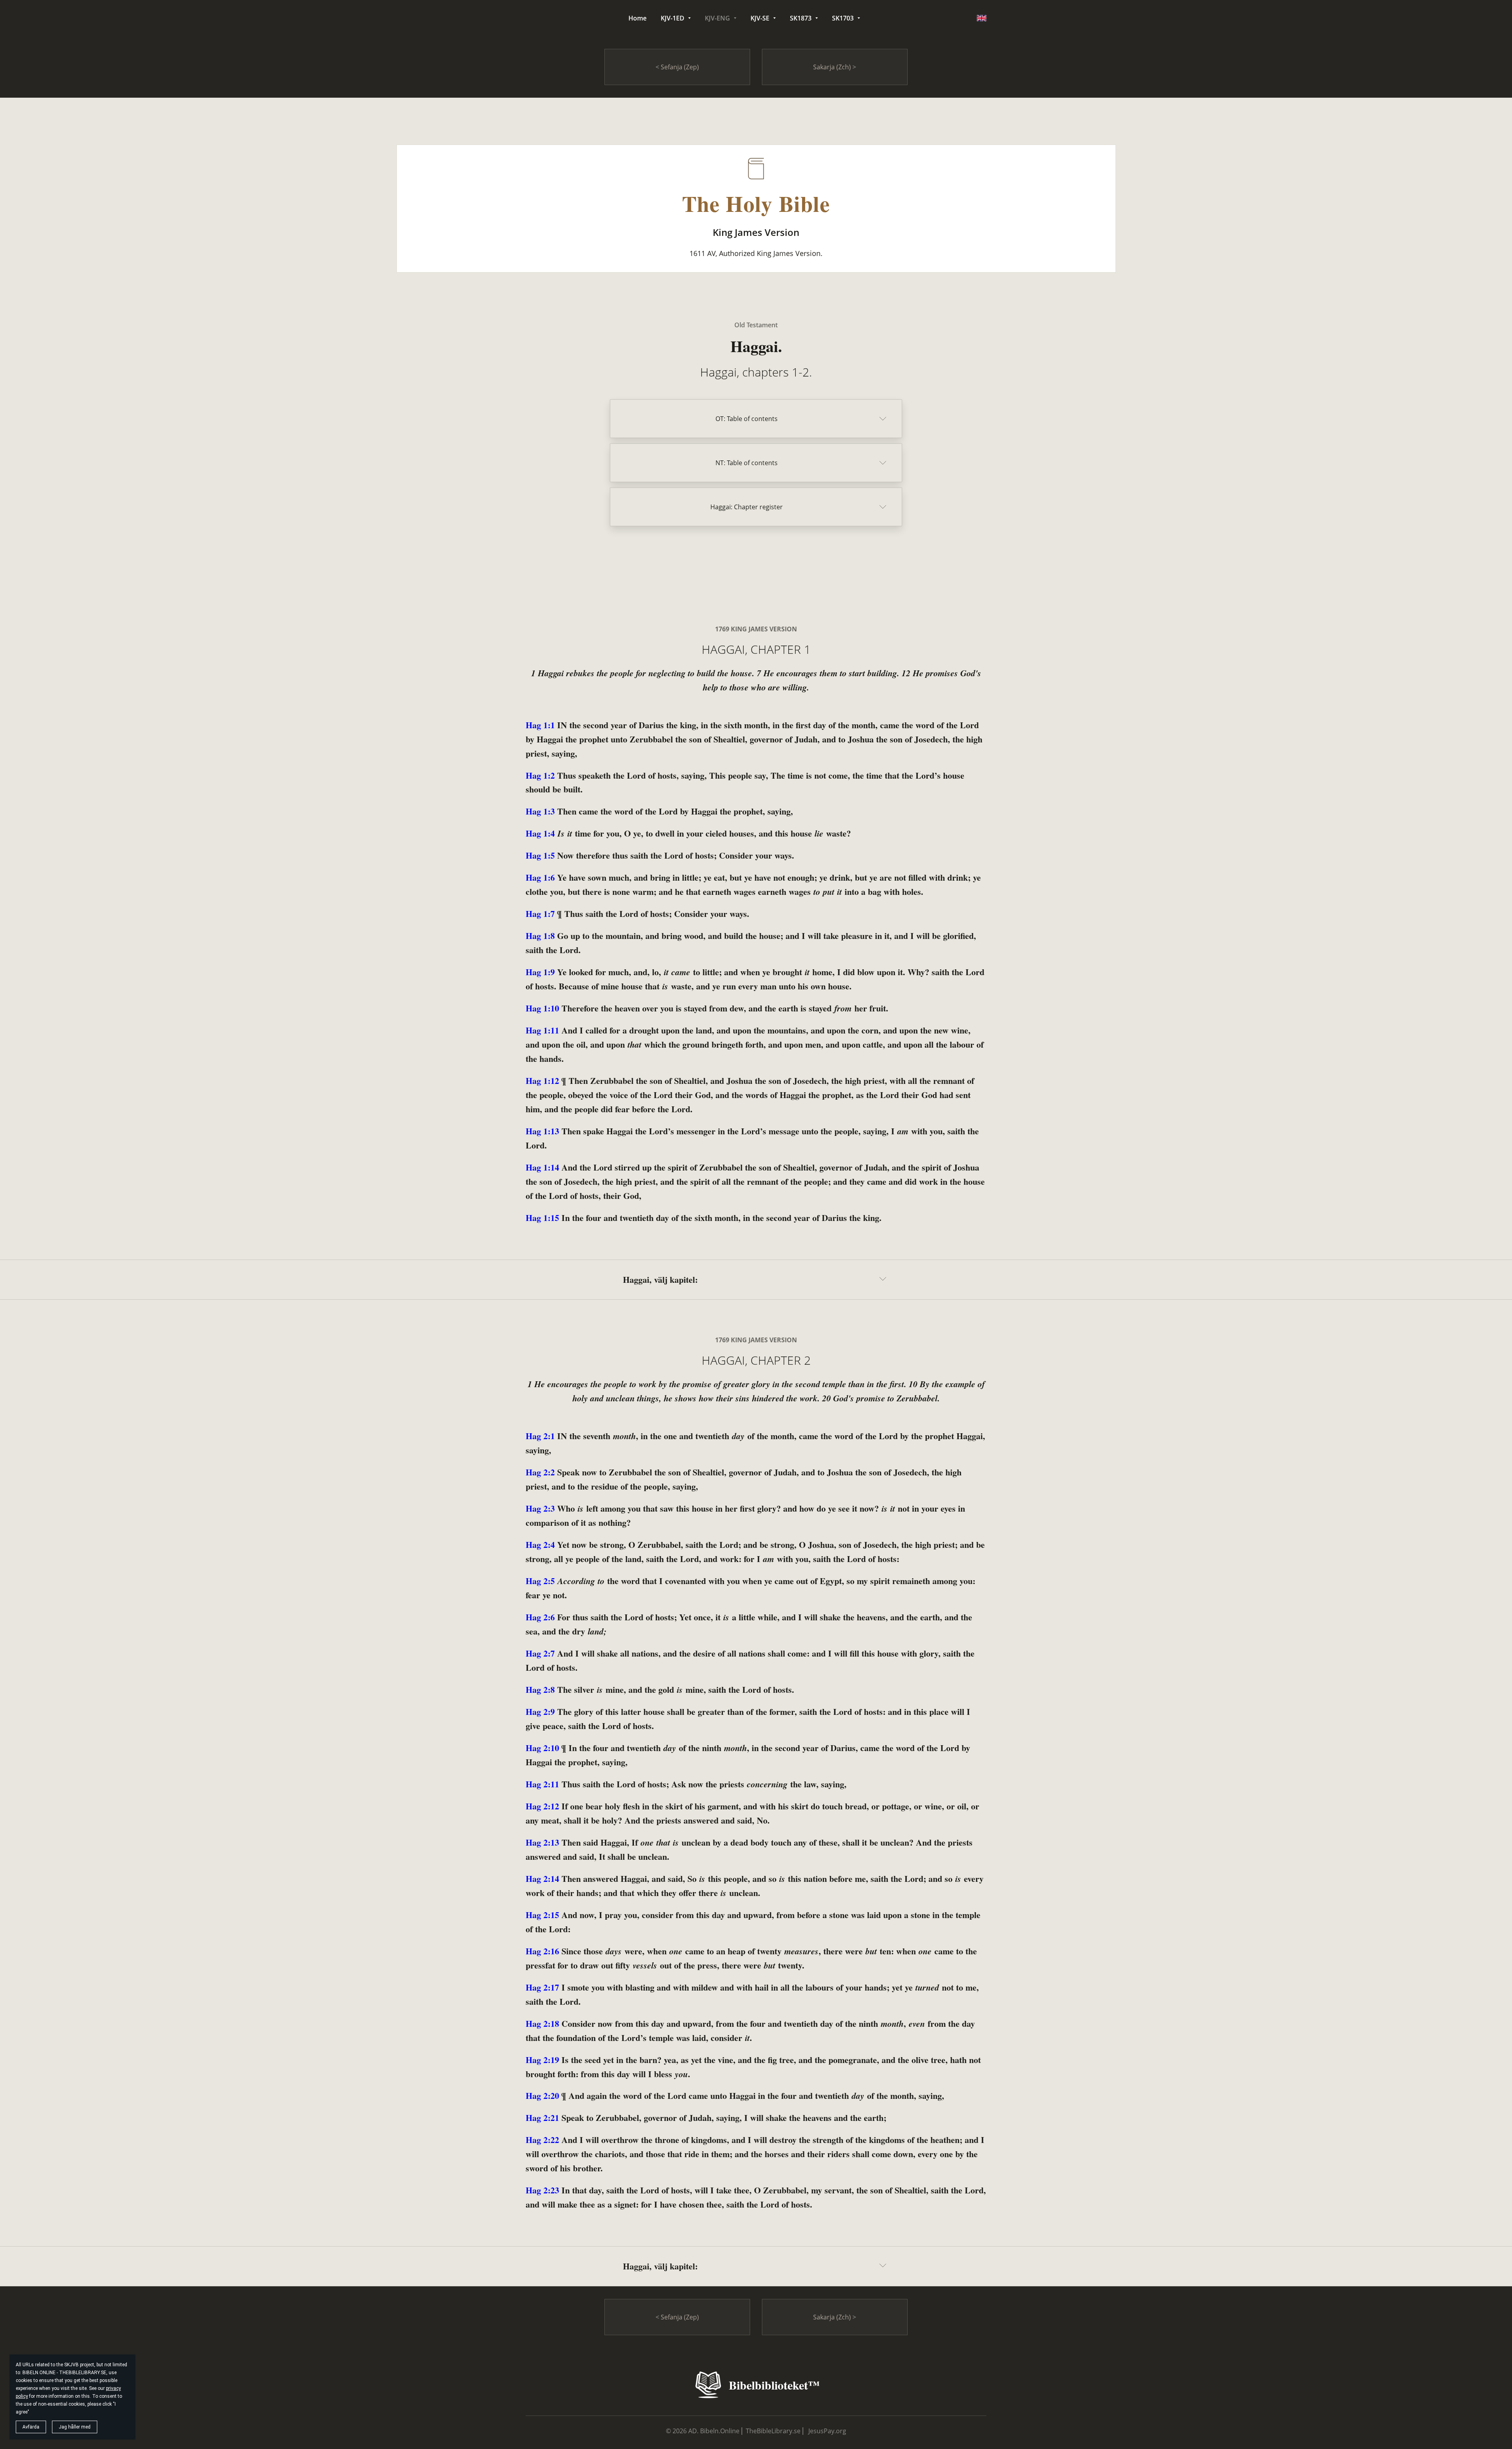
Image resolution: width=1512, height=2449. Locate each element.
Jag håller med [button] (75, 2427)
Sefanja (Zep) (679, 67)
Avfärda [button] (31, 2427)
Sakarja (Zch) (833, 67)
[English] (982, 18)
